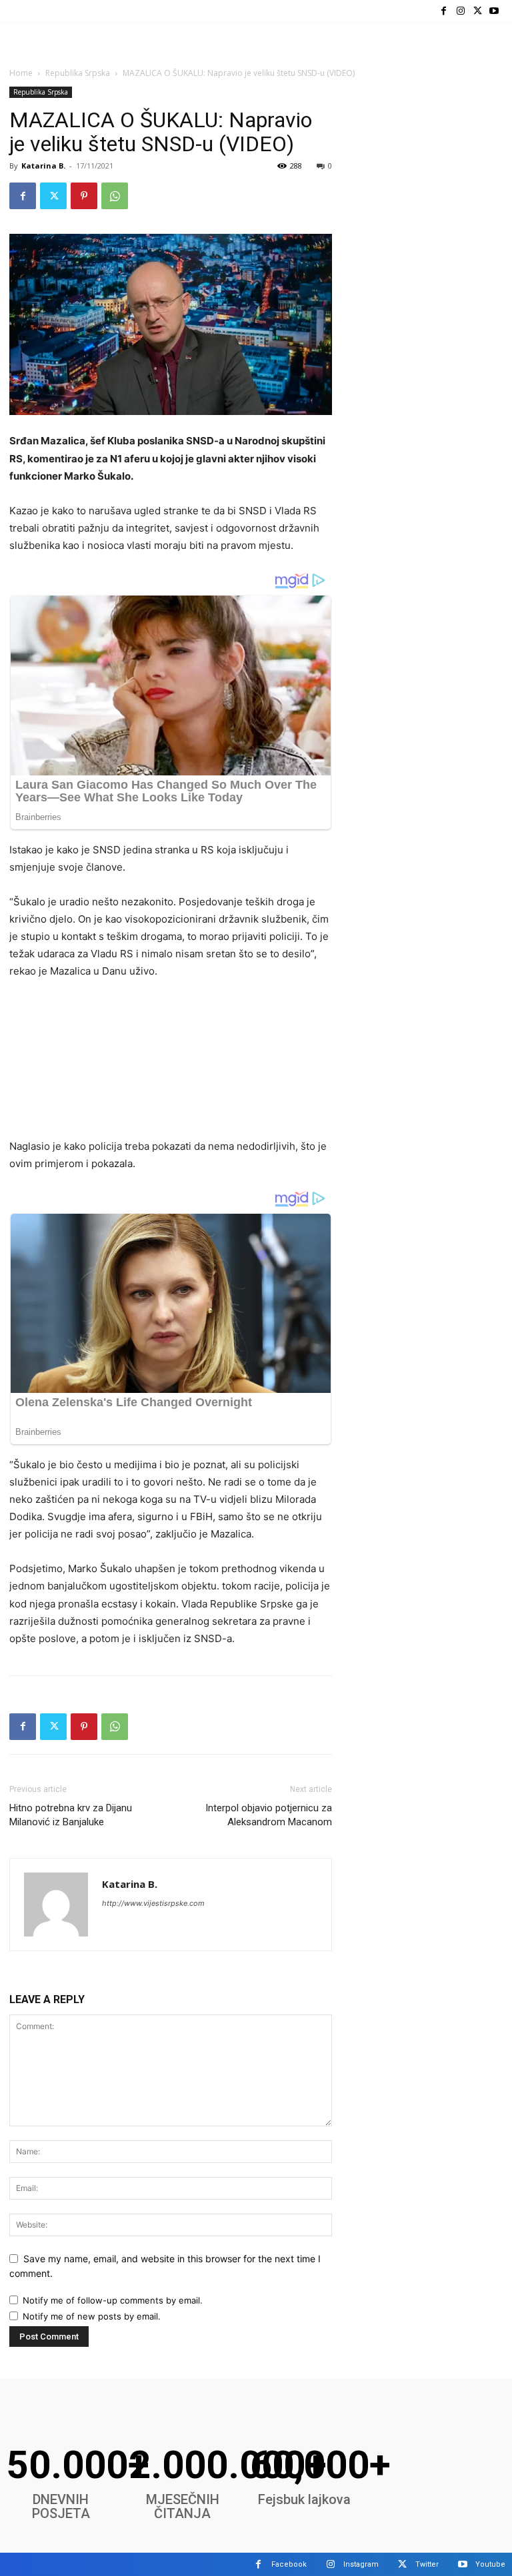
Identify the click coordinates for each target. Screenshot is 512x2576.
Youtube (490, 2564)
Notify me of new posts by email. (92, 2316)
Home (21, 73)
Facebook (289, 2564)
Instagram (361, 2564)
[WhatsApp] (115, 196)
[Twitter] (478, 11)
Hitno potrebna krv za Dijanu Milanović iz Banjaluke (71, 1815)
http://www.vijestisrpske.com (153, 1903)
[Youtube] (494, 11)
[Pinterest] (84, 196)
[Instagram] (460, 11)
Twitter (427, 2564)
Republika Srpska (78, 73)
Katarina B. (43, 166)
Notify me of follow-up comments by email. (113, 2300)
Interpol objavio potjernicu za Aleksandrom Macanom (269, 1815)
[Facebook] (444, 11)
